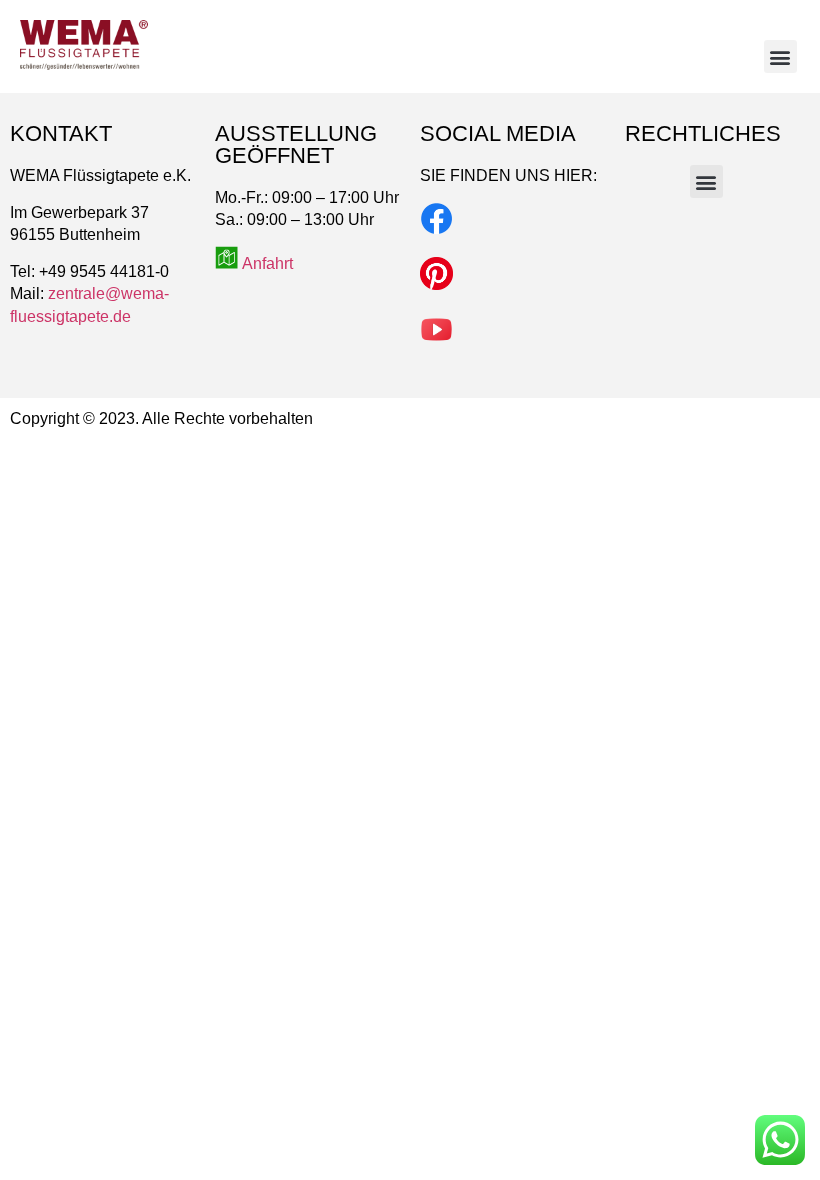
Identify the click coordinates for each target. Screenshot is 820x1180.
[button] (780, 56)
